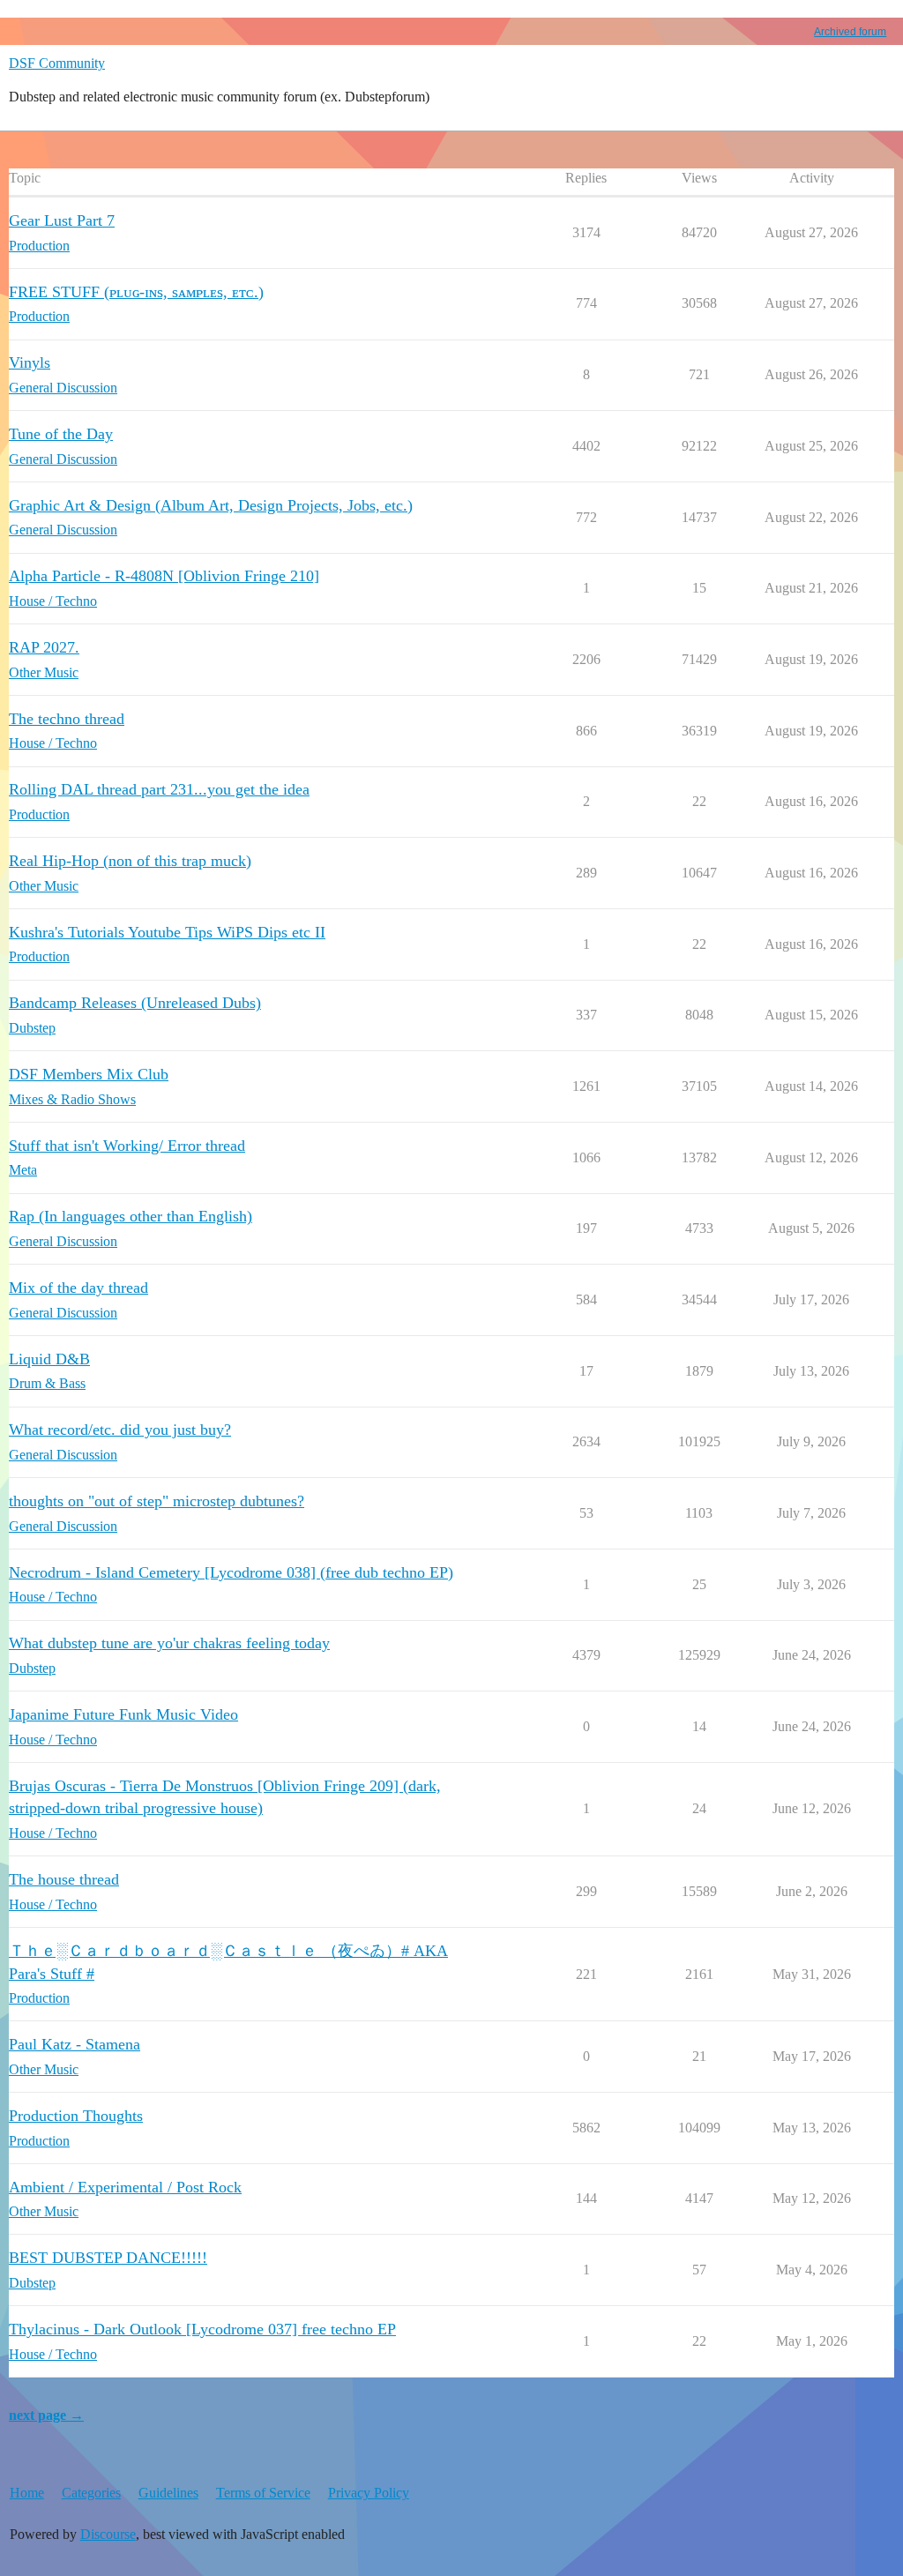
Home (27, 2493)
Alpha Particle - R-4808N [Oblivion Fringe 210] (164, 576)
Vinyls (30, 362)
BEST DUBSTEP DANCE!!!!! (108, 2258)
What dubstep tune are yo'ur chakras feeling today (169, 1643)
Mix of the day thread (78, 1288)
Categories (91, 2493)
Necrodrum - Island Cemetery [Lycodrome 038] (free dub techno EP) (231, 1572)
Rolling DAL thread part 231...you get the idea (159, 789)
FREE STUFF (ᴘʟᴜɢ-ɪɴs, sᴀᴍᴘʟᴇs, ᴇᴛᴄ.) (136, 292)
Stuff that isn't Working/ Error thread (127, 1146)
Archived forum (850, 32)
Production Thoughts (76, 2116)
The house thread (64, 1879)
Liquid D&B (49, 1359)
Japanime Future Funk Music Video (123, 1714)
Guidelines (168, 2493)
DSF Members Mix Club (89, 1074)
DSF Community (57, 63)
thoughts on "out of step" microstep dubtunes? (157, 1501)
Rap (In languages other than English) (131, 1216)
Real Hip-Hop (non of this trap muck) (130, 861)
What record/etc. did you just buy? (120, 1430)
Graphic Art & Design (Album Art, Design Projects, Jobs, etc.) (211, 505)
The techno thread (67, 719)
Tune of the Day (61, 434)
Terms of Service (263, 2493)
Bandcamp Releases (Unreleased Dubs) (135, 1003)
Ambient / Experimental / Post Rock (125, 2187)
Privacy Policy (369, 2493)
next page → (46, 2415)
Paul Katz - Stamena (75, 2044)
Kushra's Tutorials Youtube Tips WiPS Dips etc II (167, 932)
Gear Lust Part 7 (62, 220)
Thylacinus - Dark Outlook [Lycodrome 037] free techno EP (202, 2329)
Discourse (108, 2534)
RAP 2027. (44, 647)
